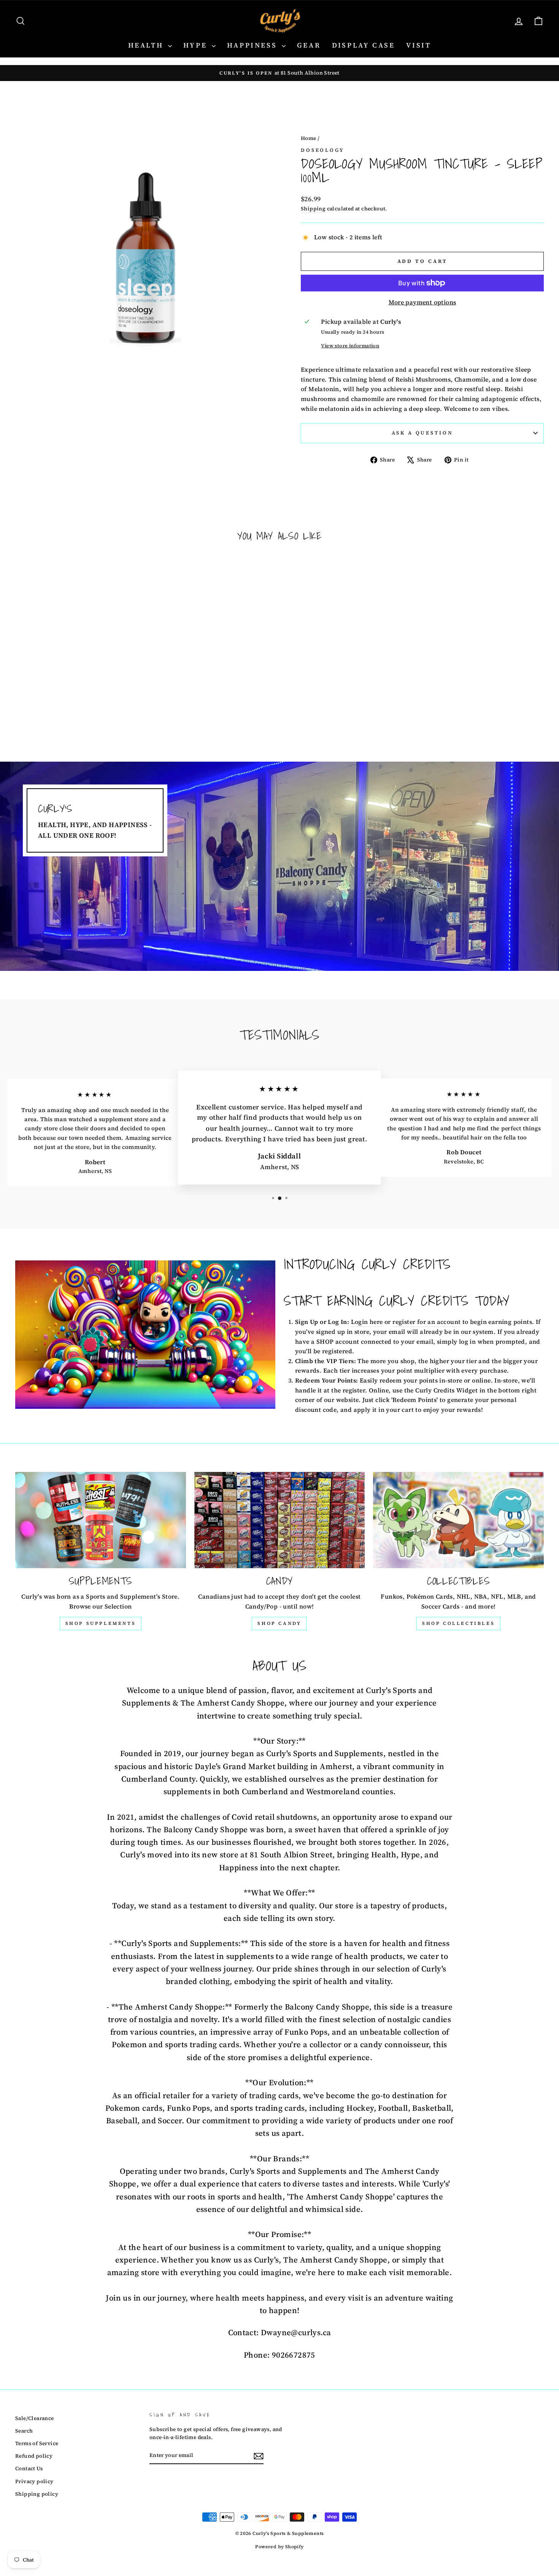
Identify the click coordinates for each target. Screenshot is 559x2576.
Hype (197, 45)
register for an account (426, 1322)
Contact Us (29, 2469)
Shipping (313, 209)
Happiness (253, 45)
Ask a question (422, 433)
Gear (309, 45)
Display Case (363, 45)
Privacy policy (34, 2481)
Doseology (323, 150)
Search (24, 2431)
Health (147, 45)
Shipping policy (37, 2494)
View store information (350, 346)
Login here (367, 1322)
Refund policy (34, 2456)
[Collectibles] (458, 1520)
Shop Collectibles (458, 1623)
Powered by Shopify (279, 2547)
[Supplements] (101, 1520)
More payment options (422, 302)
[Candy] (280, 1520)
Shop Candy (279, 1623)
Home (309, 138)
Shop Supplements (101, 1623)
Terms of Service (37, 2443)
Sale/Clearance (35, 2418)
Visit (418, 45)
